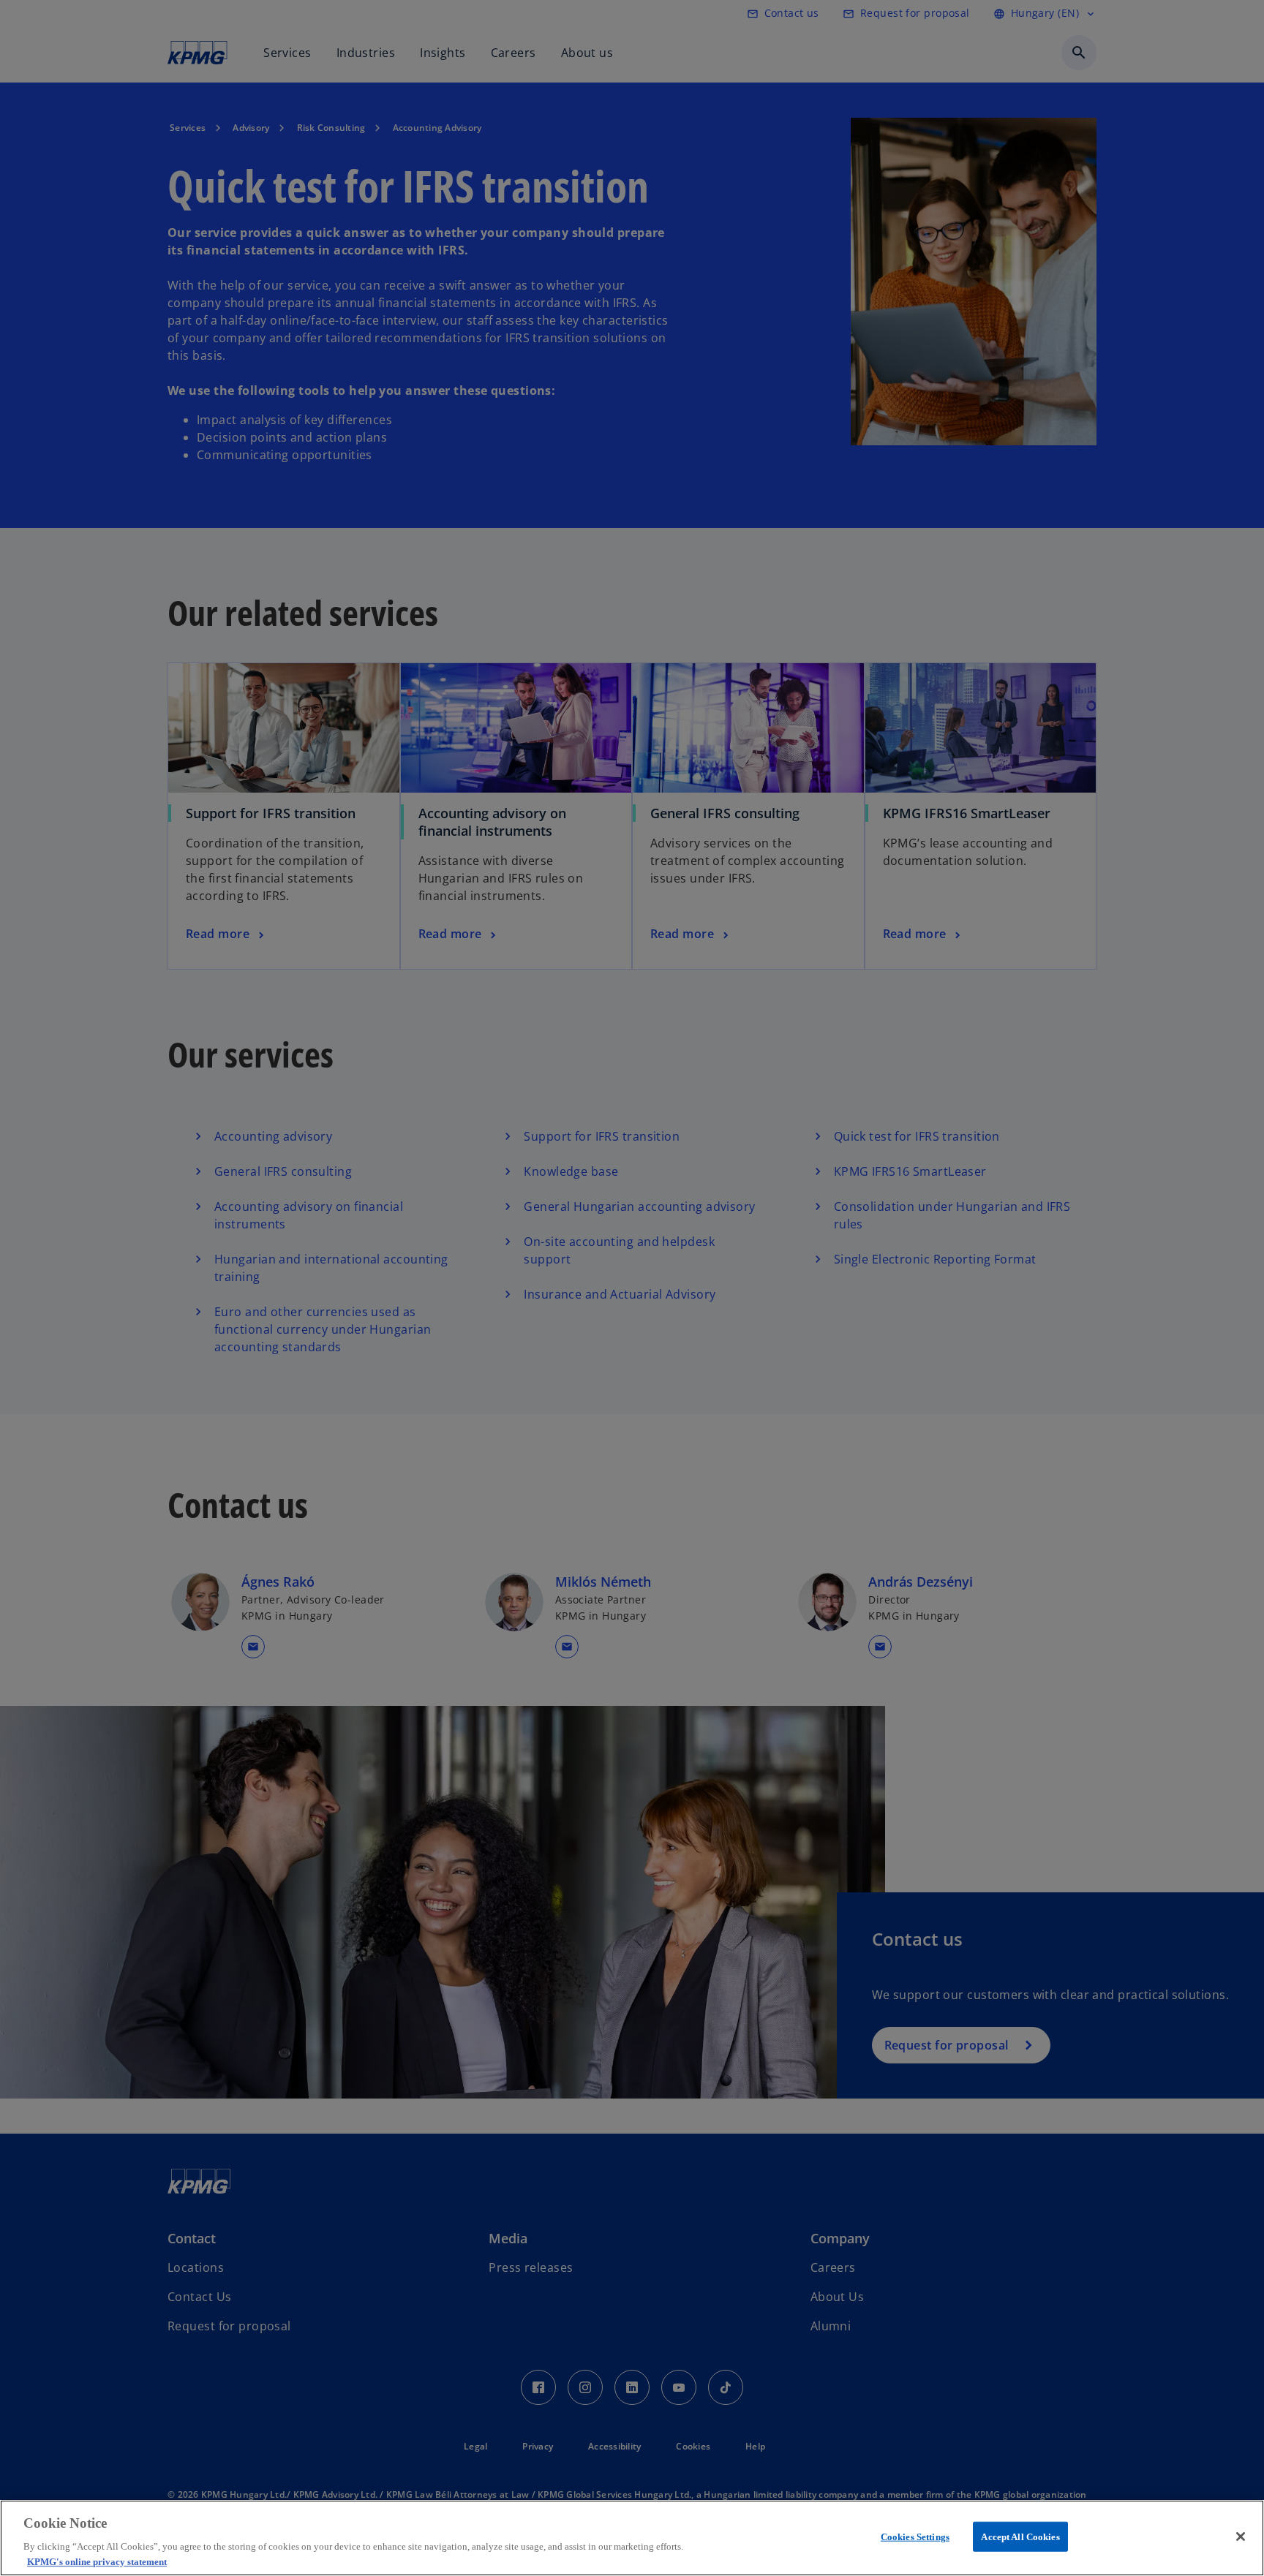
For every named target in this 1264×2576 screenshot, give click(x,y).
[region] (632, 2538)
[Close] (1241, 2537)
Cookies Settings (915, 2537)
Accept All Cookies (1020, 2537)
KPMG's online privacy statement (97, 2561)
